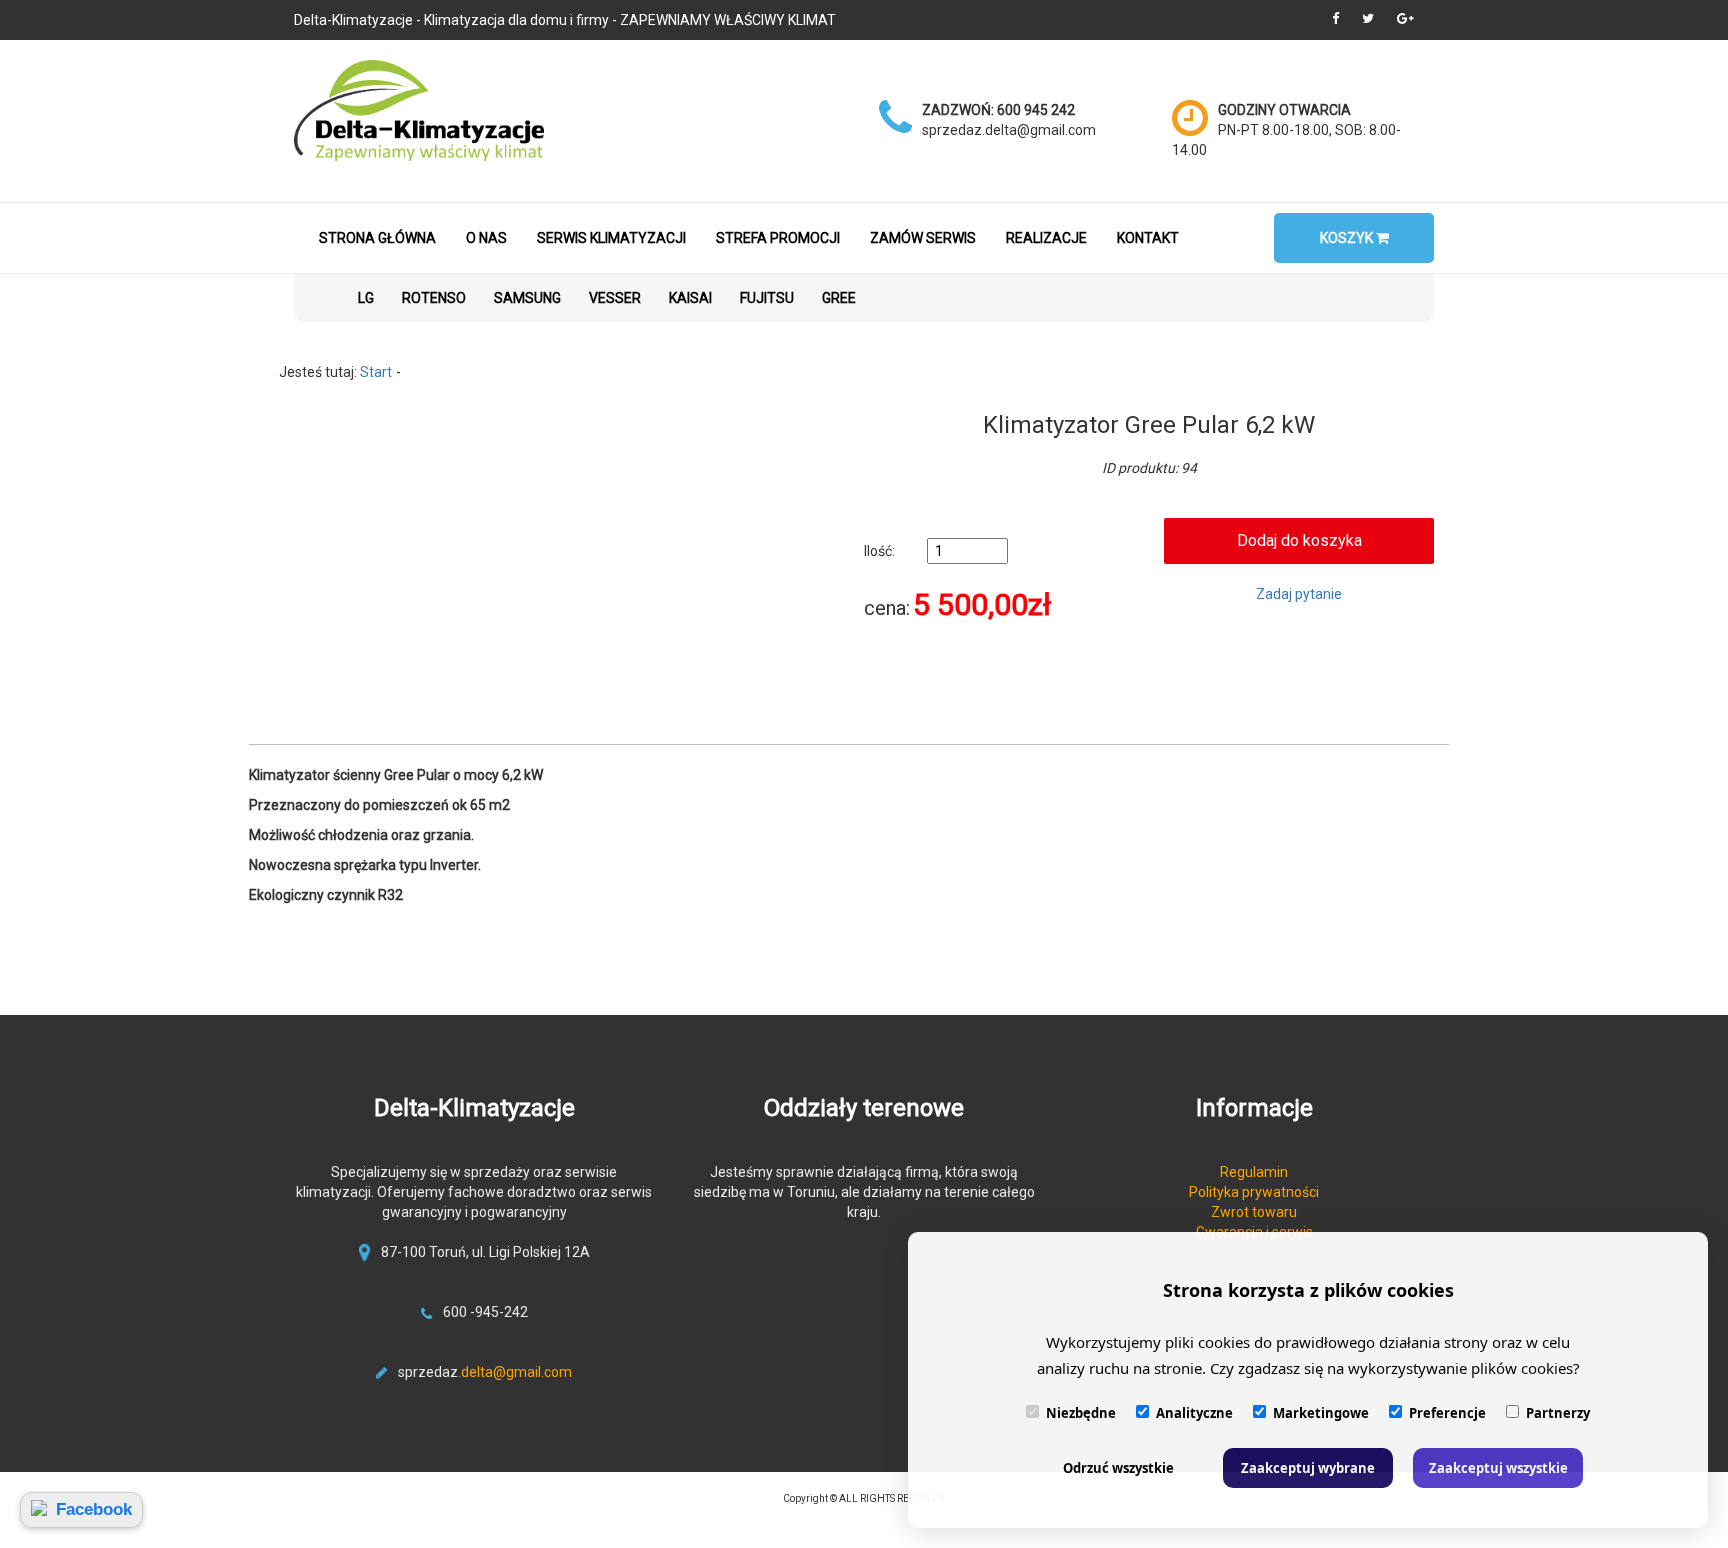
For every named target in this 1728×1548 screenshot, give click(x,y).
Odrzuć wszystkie (1118, 1468)
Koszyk (1348, 238)
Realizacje (1046, 238)
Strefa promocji (778, 238)
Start (376, 372)
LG (366, 298)
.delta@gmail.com (515, 1372)
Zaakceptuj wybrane (1308, 1468)
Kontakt (1148, 238)
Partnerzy (1558, 1413)
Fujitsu (767, 298)
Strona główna (377, 238)
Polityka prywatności (1254, 1192)
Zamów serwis (923, 238)
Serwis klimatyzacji (611, 238)
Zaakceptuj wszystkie (1498, 1468)
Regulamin (1254, 1172)
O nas (486, 238)
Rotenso (434, 298)
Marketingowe (1321, 1413)
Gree (839, 298)
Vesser (615, 298)
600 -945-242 (485, 1312)
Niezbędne (1081, 1413)
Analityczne (1194, 1413)
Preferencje (1447, 1413)
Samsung (527, 298)
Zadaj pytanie (1299, 594)
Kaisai (690, 298)
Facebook (94, 1509)
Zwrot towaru (1254, 1212)
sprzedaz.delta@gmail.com (1009, 130)
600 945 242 (1036, 110)
